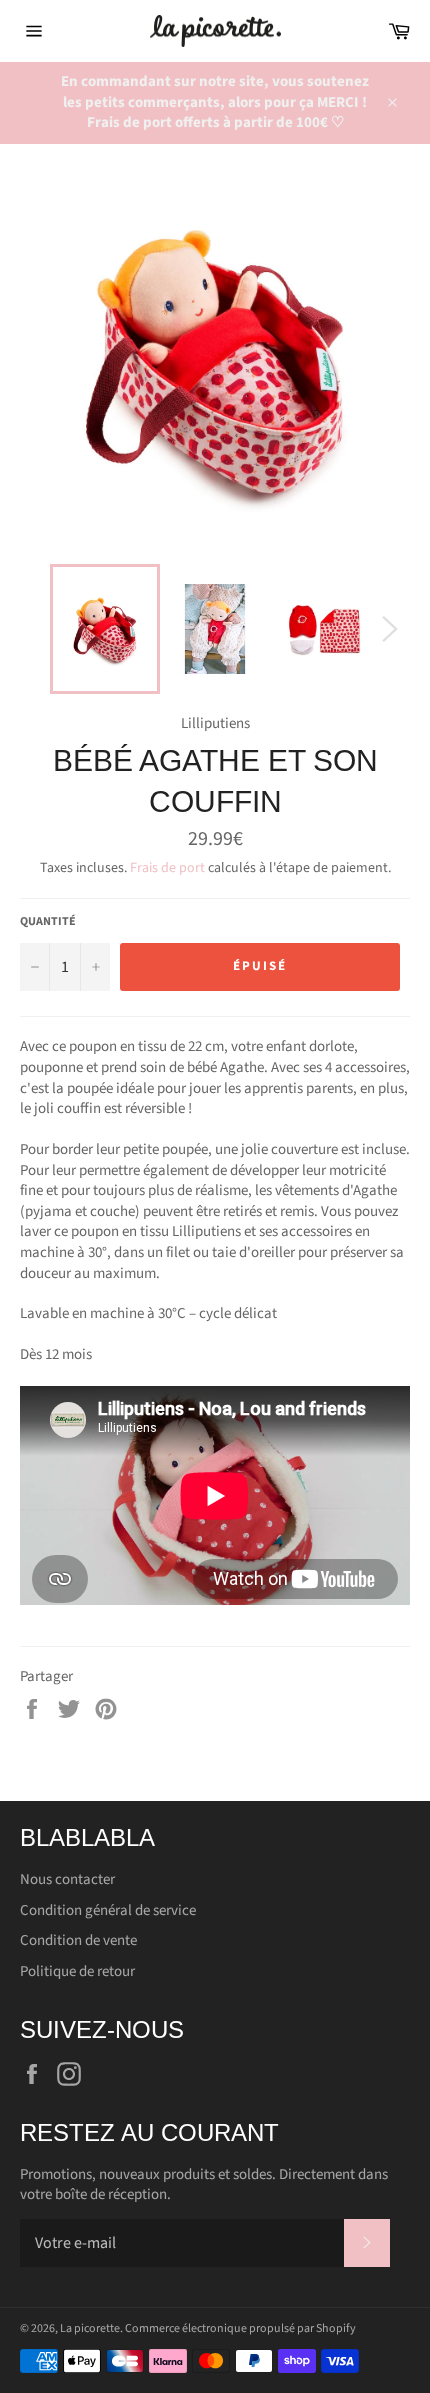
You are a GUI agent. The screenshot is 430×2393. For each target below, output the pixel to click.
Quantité (48, 922)
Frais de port (167, 868)
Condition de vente (78, 1940)
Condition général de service (108, 1910)
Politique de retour (77, 1971)
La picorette (90, 2328)
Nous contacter (67, 1879)
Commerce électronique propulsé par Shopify (240, 2328)
